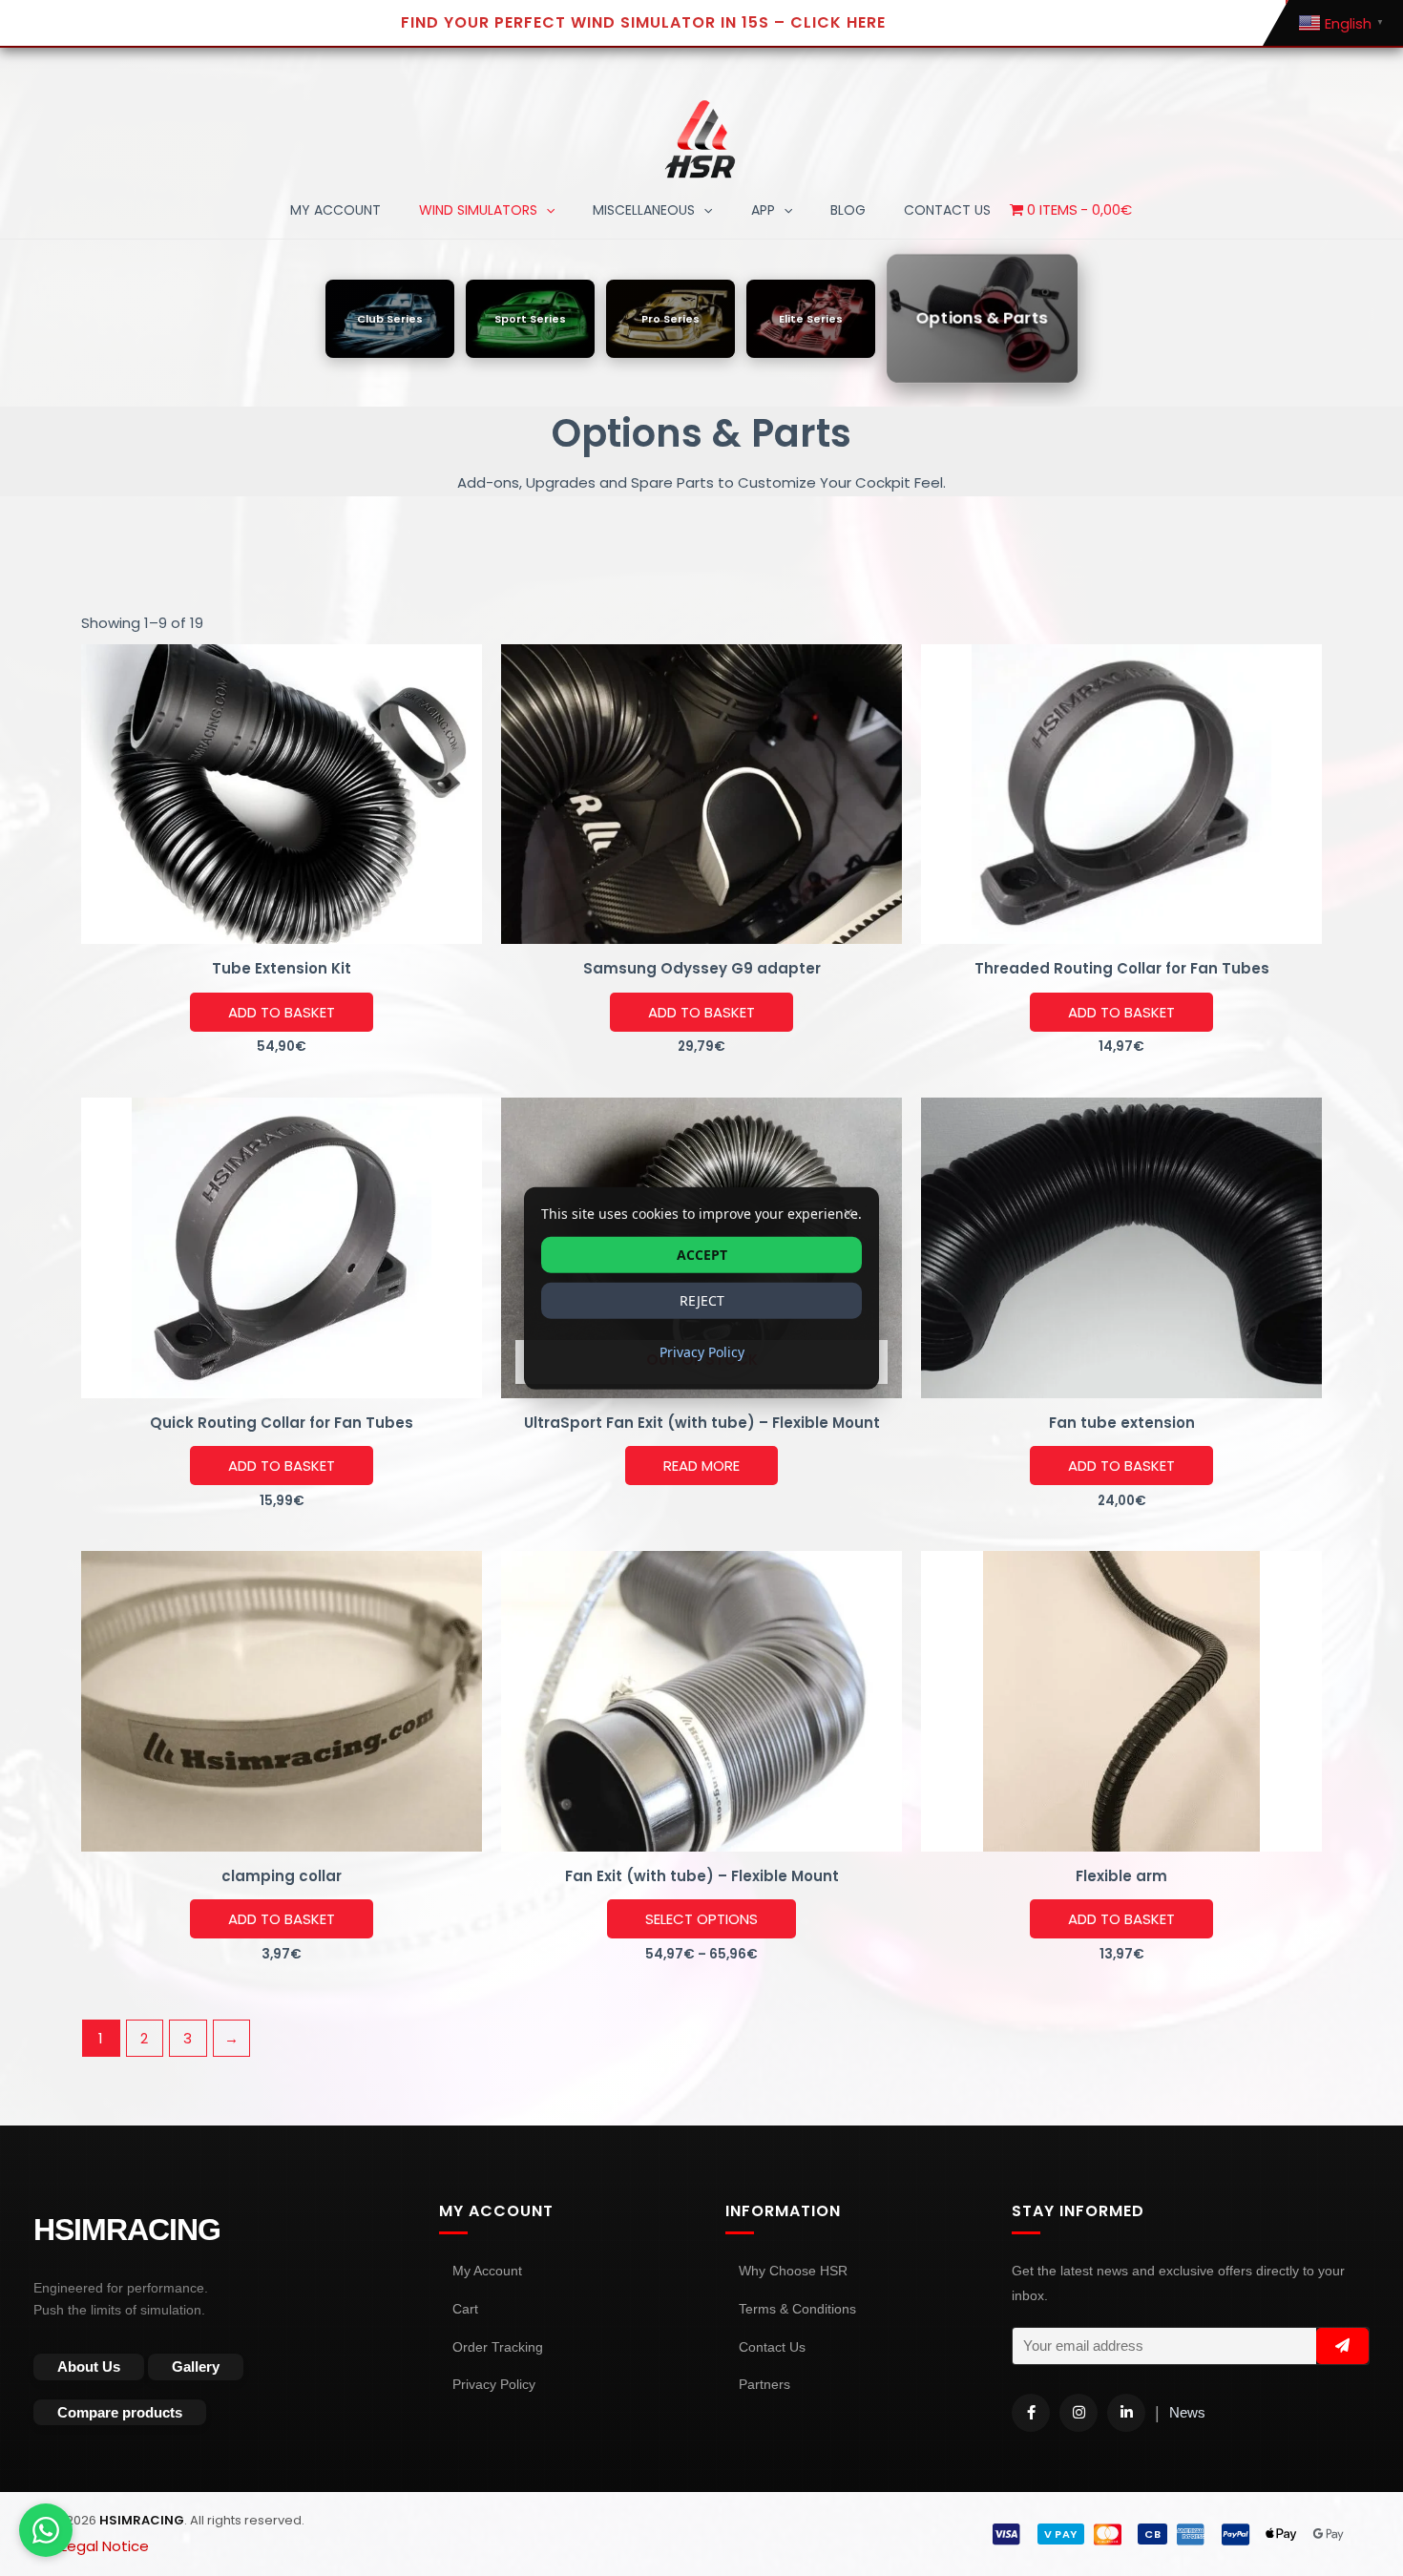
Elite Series (811, 318)
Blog (848, 210)
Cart (465, 2309)
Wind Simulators (478, 210)
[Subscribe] (1342, 2346)
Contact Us (772, 2347)
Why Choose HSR (793, 2271)
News (1187, 2412)
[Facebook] (1031, 2413)
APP (763, 210)
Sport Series (530, 318)
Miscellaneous (644, 210)
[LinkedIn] (1126, 2413)
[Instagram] (1078, 2413)
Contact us (947, 210)
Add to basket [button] (282, 1012)
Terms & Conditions (797, 2309)
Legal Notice (105, 2546)
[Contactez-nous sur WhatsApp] (46, 2530)
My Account (335, 210)
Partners (764, 2384)
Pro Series (670, 318)
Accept (702, 1254)
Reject (702, 1299)
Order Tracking (498, 2347)
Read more (701, 1466)
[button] (546, 210)
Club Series (390, 318)
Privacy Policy (494, 2384)
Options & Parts (983, 318)
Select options (701, 1919)
